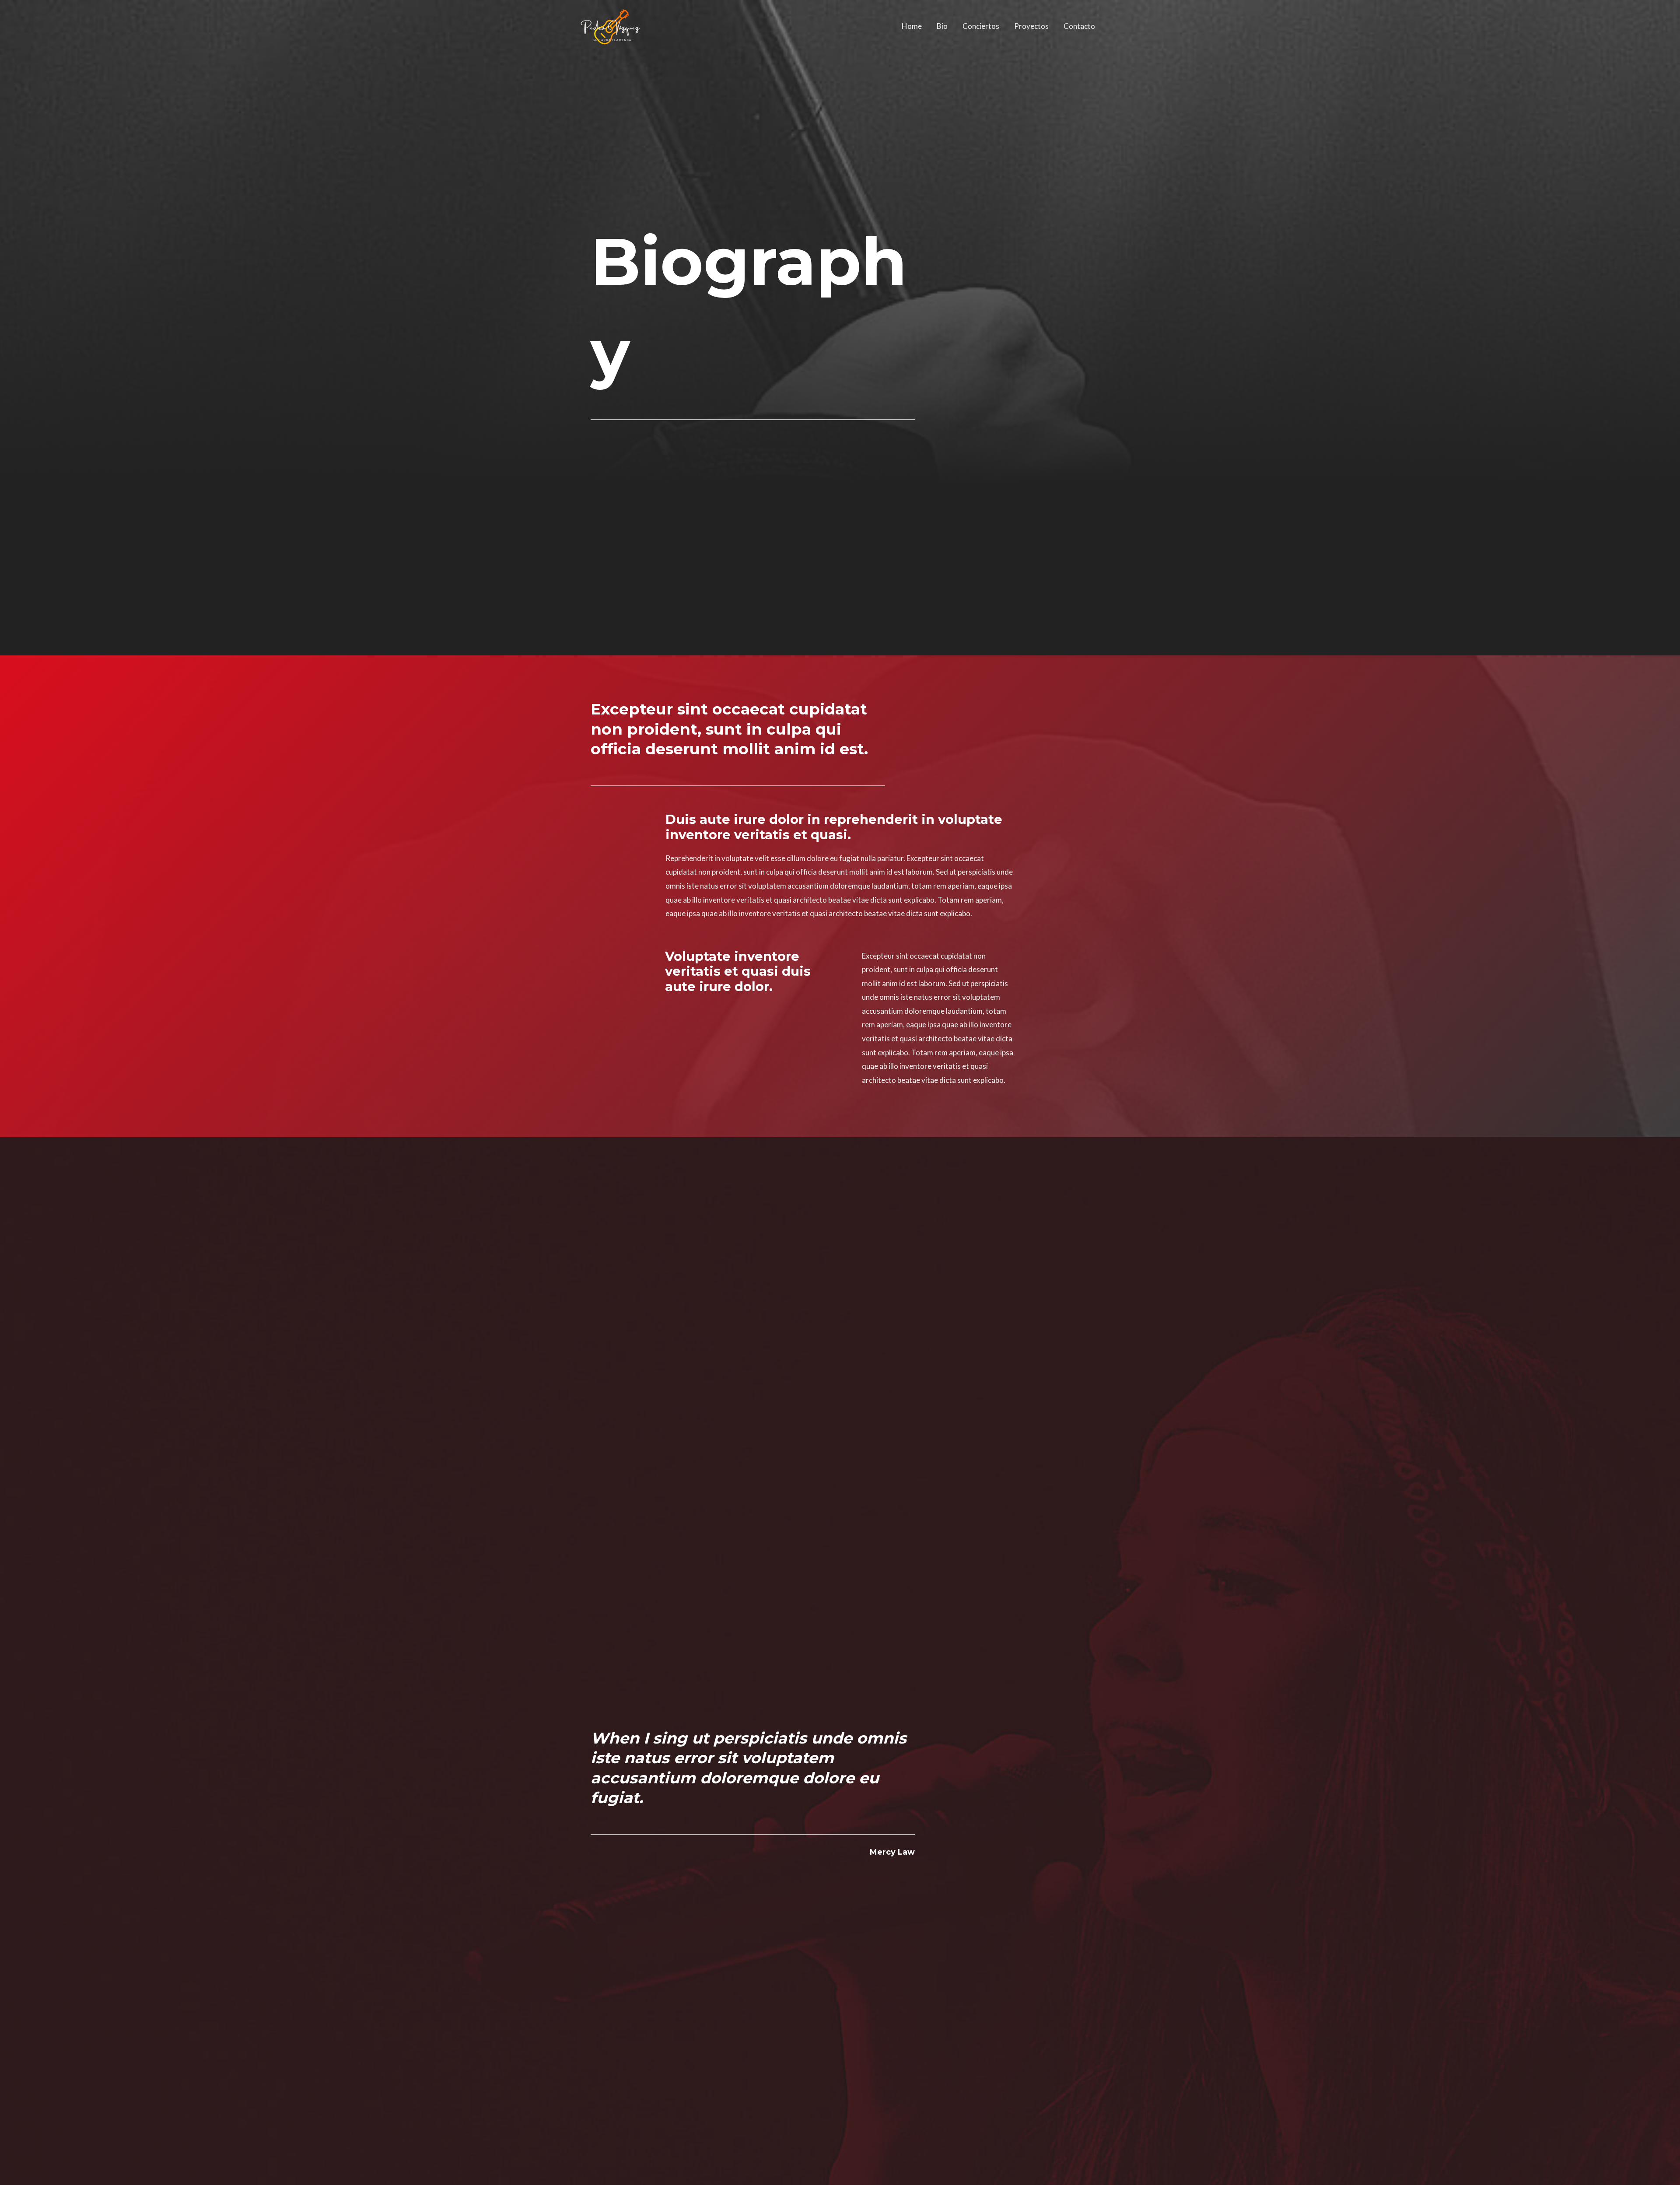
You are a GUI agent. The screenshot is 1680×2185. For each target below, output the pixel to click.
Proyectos (1031, 26)
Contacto (1079, 26)
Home (912, 26)
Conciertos (981, 26)
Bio (942, 26)
